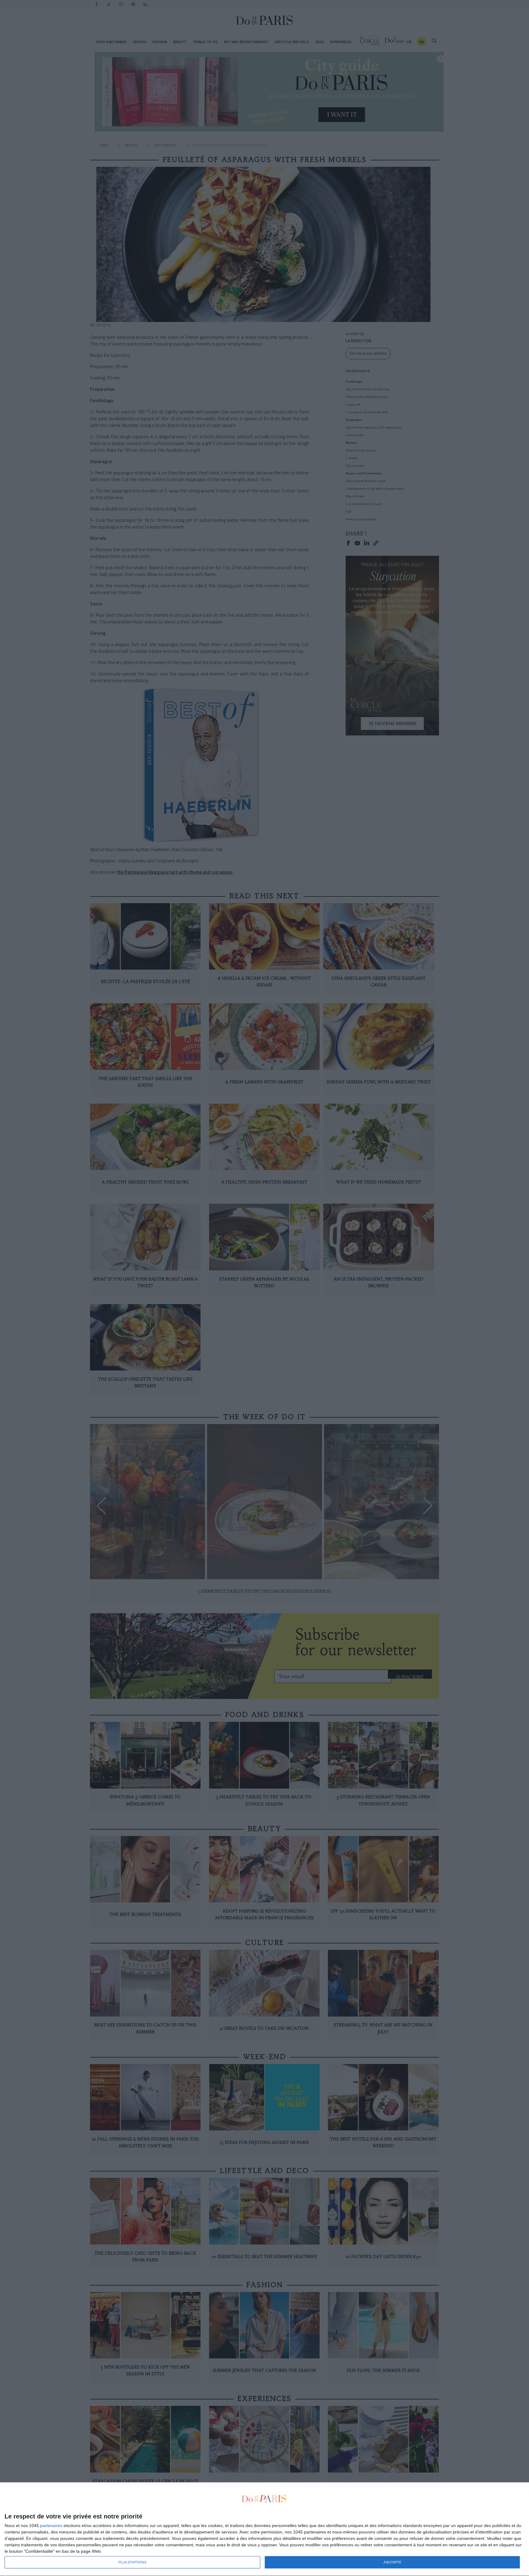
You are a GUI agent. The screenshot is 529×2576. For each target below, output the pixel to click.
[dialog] (264, 2529)
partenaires (51, 2526)
